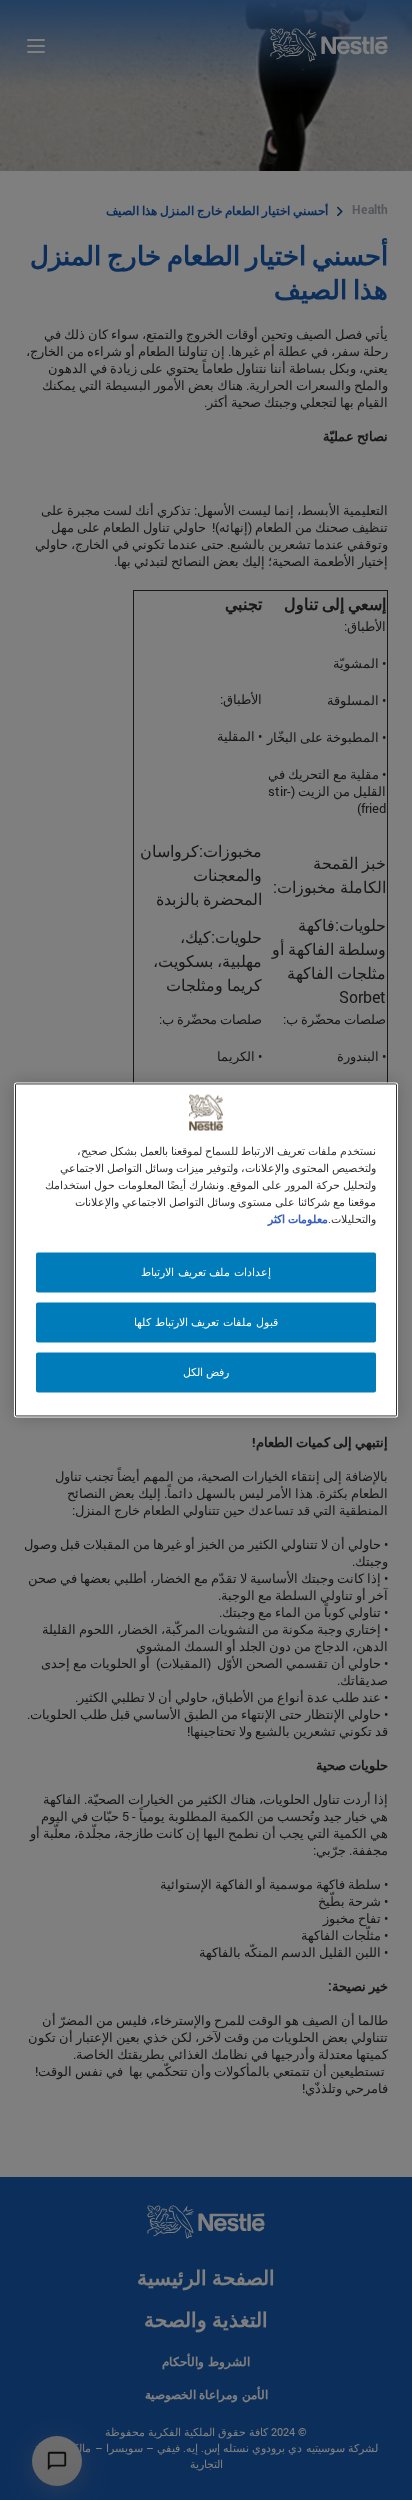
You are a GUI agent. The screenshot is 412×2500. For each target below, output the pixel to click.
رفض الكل (206, 1372)
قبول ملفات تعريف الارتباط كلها (205, 1322)
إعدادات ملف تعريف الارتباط (206, 1272)
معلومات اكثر (298, 1219)
